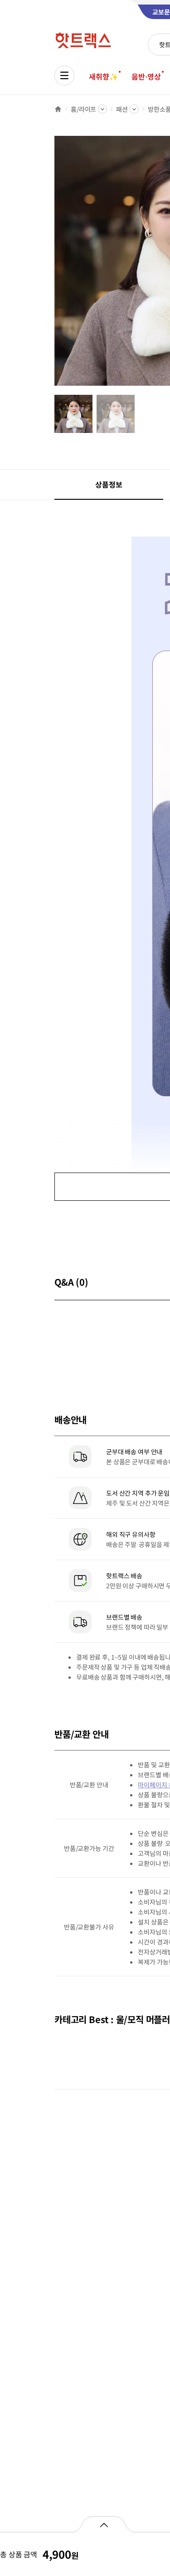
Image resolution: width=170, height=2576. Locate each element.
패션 (122, 109)
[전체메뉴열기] (64, 75)
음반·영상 (146, 76)
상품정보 (109, 484)
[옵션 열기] (104, 2524)
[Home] (58, 109)
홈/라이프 (83, 109)
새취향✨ (103, 76)
